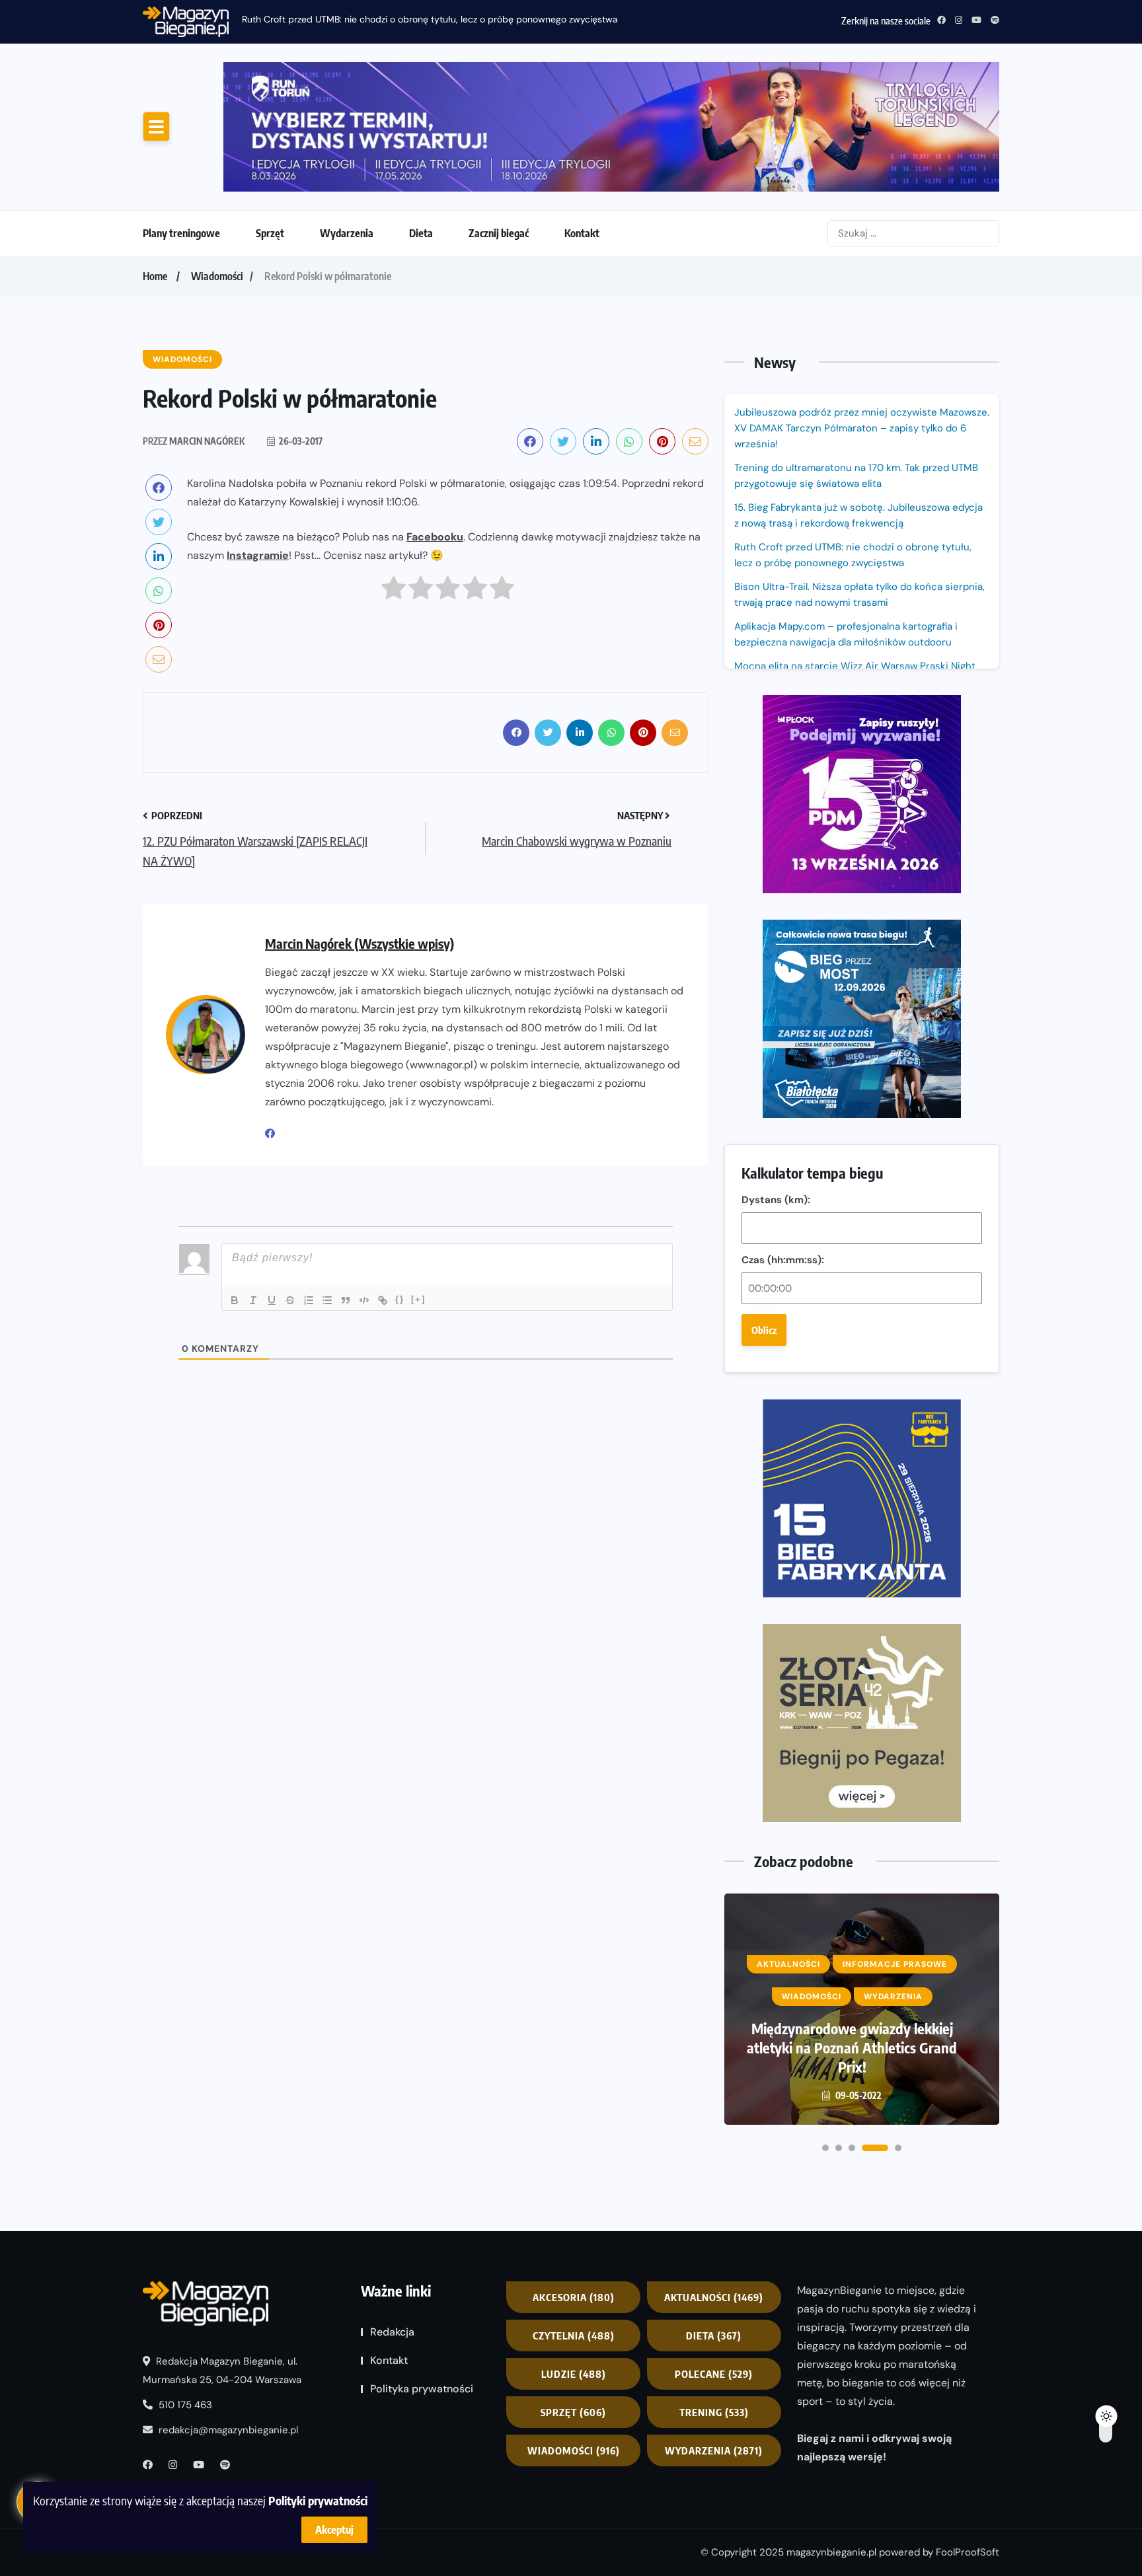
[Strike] (290, 1300)
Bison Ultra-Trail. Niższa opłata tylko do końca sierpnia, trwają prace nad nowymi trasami (859, 595)
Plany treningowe (181, 233)
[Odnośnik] (383, 1300)
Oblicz (764, 1330)
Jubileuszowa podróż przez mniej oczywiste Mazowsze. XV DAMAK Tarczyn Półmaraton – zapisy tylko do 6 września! (862, 428)
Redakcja (392, 2332)
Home (155, 276)
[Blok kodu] (364, 1300)
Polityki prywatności (318, 2500)
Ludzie (574, 2374)
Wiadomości (217, 276)
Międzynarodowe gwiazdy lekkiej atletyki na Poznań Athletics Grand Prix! (852, 2047)
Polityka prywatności (422, 2389)
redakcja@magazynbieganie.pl (228, 2431)
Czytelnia (574, 2336)
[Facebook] (275, 1134)
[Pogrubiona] (235, 1300)
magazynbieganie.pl (831, 2552)
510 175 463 (184, 2406)
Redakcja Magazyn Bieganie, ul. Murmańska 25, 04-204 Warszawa (222, 2371)
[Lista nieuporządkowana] (327, 1300)
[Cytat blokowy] (346, 1300)
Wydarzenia (347, 233)
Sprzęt (270, 233)
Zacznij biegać (499, 233)
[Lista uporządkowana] (309, 1300)
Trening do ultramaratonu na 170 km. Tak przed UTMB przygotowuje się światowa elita (856, 476)
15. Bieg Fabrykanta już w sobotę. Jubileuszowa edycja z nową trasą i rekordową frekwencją (858, 515)
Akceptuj (334, 2530)
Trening (714, 2412)
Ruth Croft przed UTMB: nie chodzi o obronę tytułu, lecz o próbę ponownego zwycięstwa (430, 19)
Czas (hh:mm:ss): (783, 1260)
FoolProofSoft (968, 2552)
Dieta (421, 233)
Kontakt (582, 233)
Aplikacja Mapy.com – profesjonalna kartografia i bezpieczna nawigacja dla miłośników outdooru (846, 634)
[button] (825, 2148)
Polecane (714, 2374)
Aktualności (714, 2297)
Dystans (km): (776, 1200)
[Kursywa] (253, 1300)
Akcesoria (574, 2297)
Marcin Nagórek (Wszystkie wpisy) (360, 943)
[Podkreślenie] (272, 1300)
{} (400, 1299)
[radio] (394, 591)
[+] (418, 1299)
